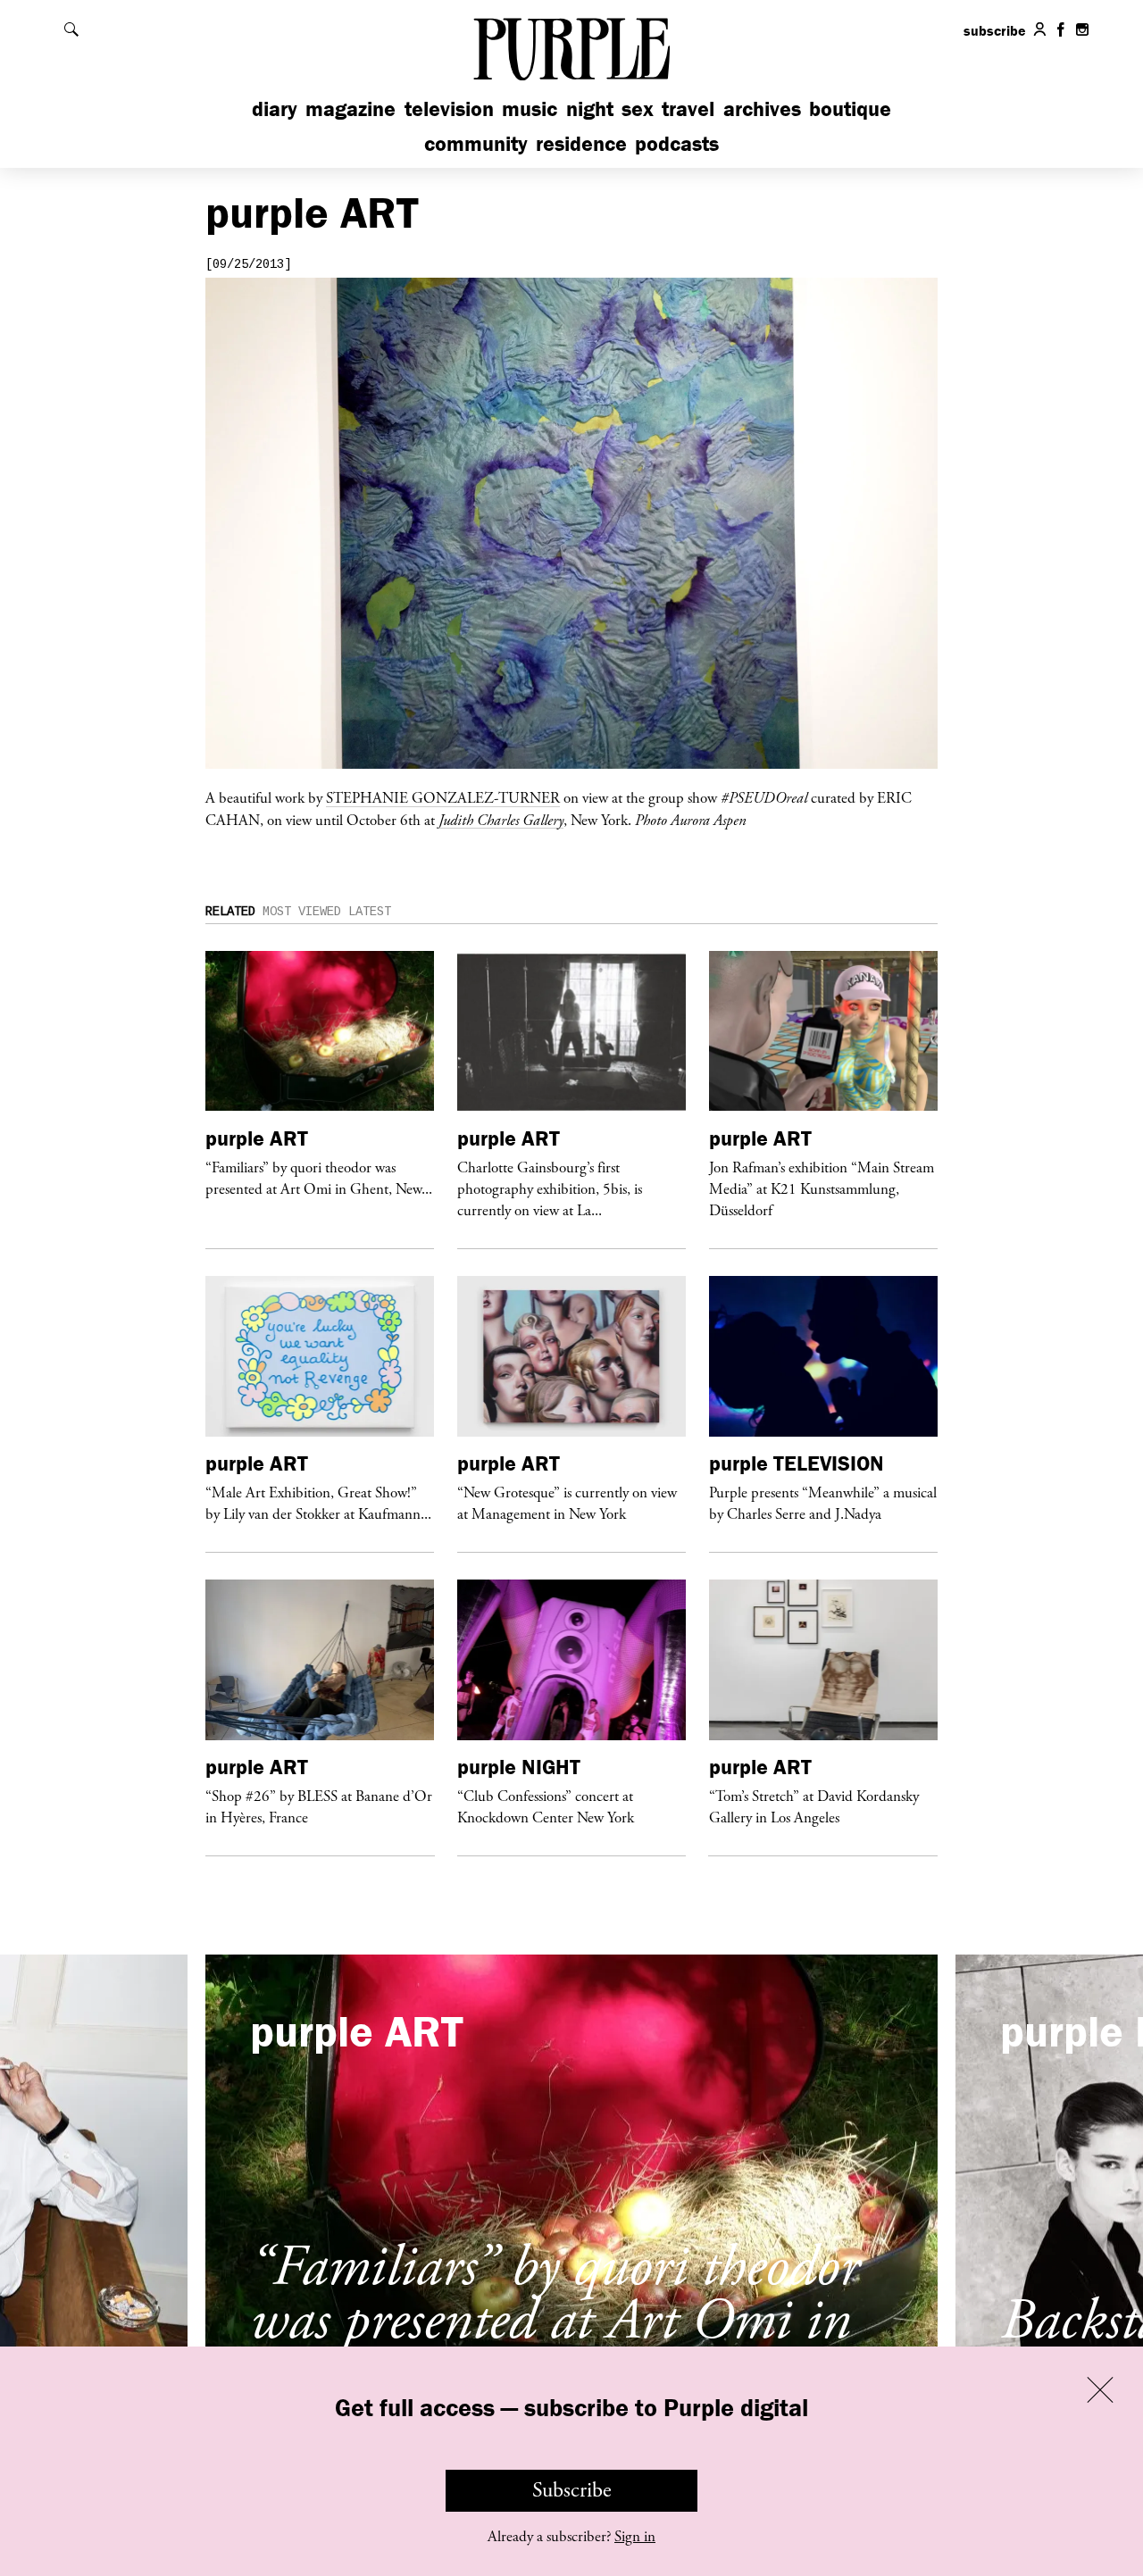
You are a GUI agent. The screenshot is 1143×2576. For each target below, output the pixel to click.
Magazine (350, 108)
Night (590, 108)
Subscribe (572, 2490)
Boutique (850, 108)
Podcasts (677, 143)
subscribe (995, 30)
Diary (275, 108)
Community (476, 143)
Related (230, 912)
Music (530, 108)
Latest (370, 912)
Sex (638, 108)
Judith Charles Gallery (501, 820)
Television (449, 108)
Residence (581, 143)
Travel (688, 108)
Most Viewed (302, 912)
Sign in (635, 2537)
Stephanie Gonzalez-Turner (443, 797)
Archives (762, 108)
